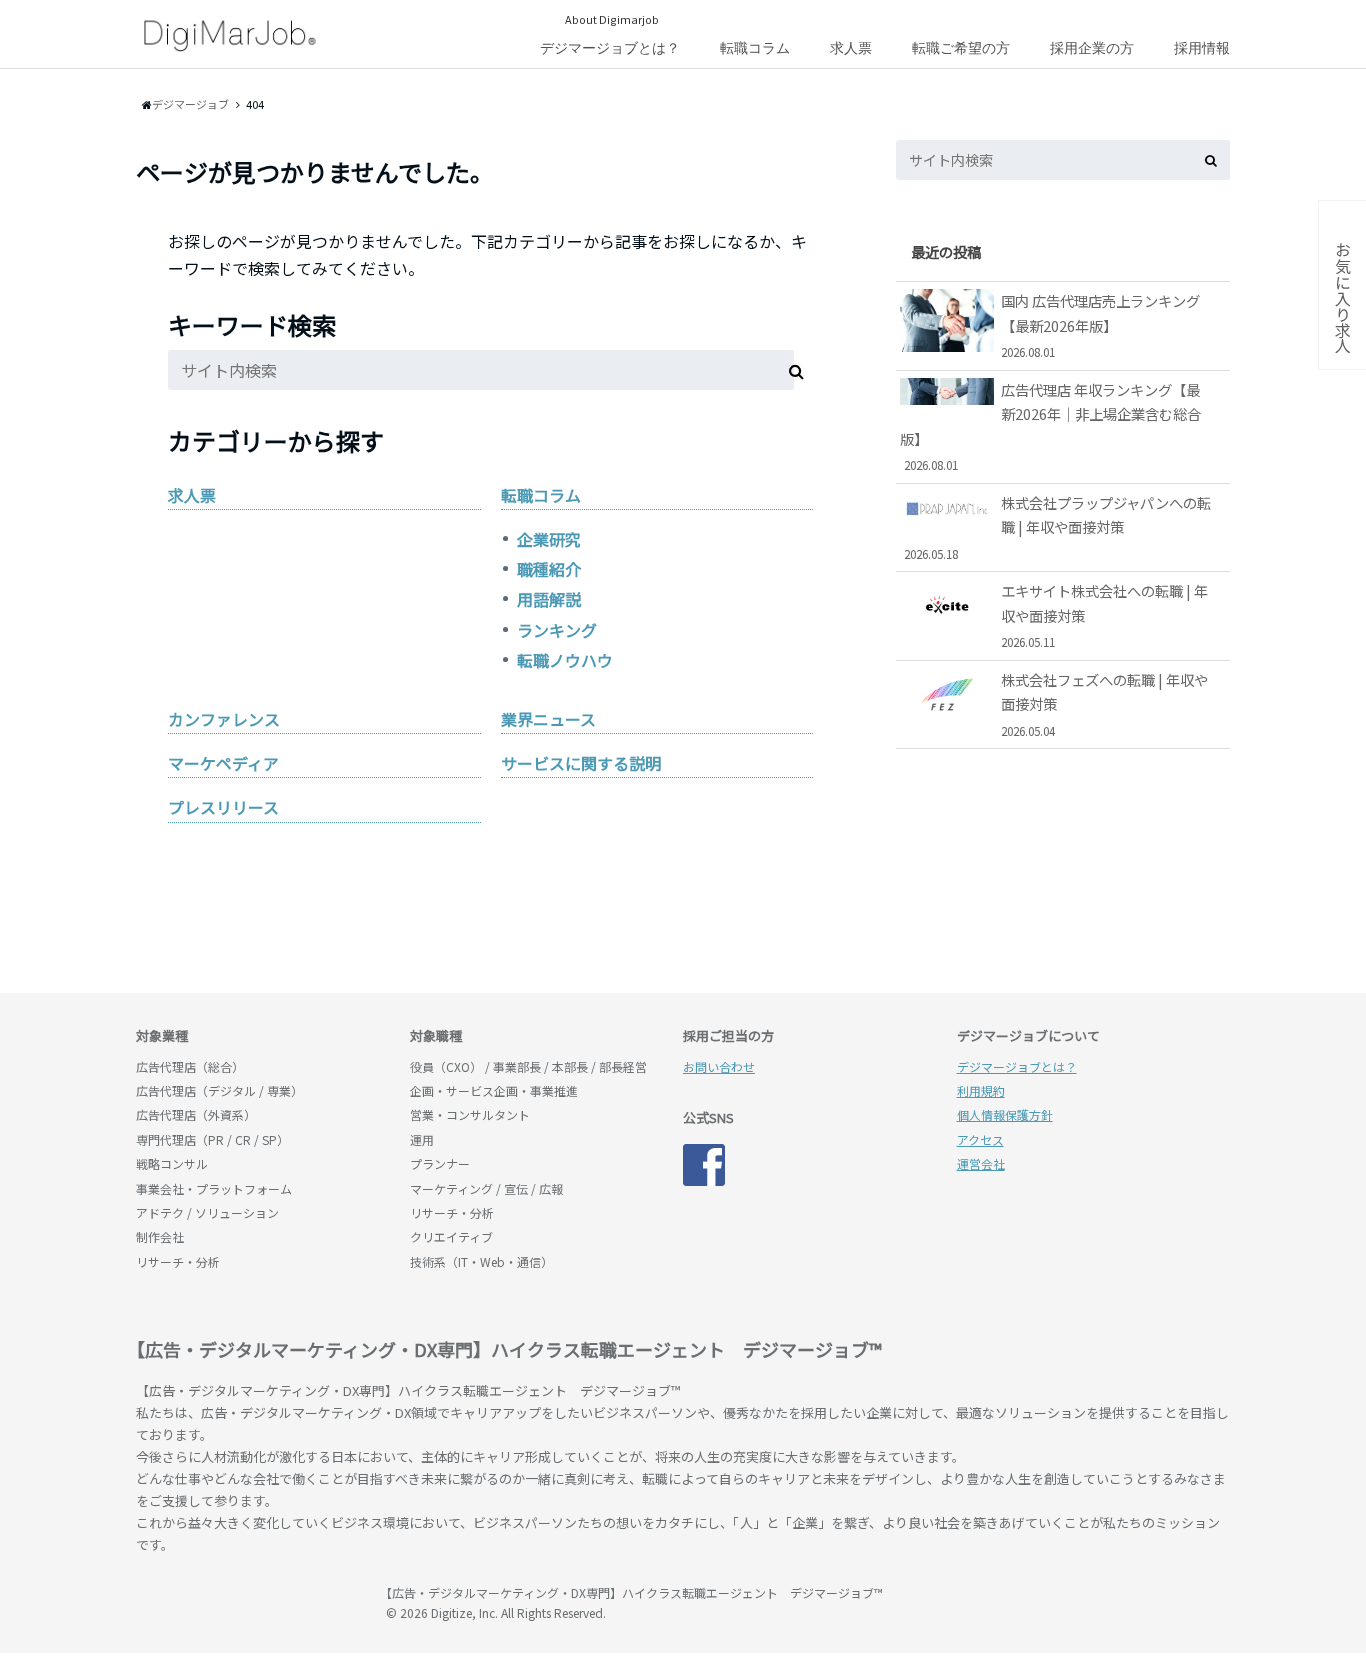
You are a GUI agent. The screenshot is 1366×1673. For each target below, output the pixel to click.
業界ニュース (548, 719)
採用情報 (1202, 48)
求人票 (851, 48)
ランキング (557, 630)
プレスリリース (223, 807)
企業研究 (549, 539)
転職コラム (755, 48)
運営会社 (981, 1163)
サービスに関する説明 (581, 763)
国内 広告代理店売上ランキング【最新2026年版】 (1100, 325)
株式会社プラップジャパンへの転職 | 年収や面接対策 (1058, 527)
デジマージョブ (251, 1602)
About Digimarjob (612, 19)
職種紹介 (549, 569)
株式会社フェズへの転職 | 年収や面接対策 (1104, 704)
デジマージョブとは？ (610, 48)
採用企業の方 (1092, 48)
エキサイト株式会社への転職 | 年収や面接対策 (1104, 615)
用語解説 (549, 599)
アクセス (980, 1139)
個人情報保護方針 (1005, 1114)
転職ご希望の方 (961, 48)
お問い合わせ (719, 1066)
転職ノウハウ (565, 660)
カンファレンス (224, 719)
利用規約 (981, 1090)
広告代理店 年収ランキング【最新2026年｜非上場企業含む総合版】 (1050, 426)
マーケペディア (223, 763)
